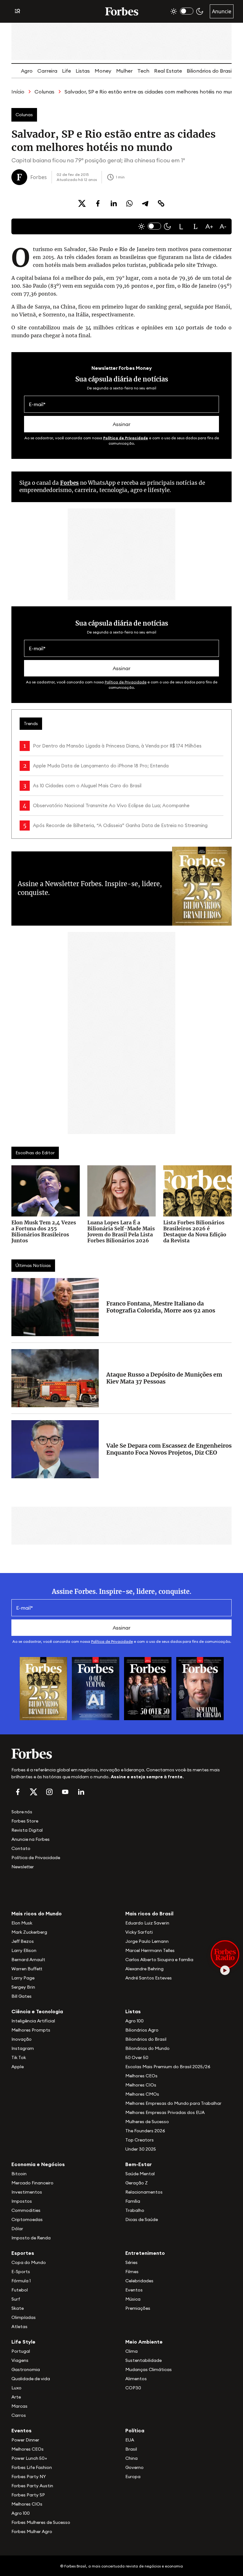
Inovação (22, 2039)
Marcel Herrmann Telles (150, 1950)
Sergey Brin (23, 1987)
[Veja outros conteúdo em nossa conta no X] (34, 1792)
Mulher (124, 71)
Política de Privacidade (126, 438)
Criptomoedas (27, 2219)
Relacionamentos (144, 2192)
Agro (27, 71)
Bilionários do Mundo (147, 2048)
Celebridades (139, 2281)
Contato (21, 1848)
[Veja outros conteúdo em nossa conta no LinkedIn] (81, 1792)
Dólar (17, 2229)
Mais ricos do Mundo (37, 1913)
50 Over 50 (137, 2057)
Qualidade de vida (31, 2379)
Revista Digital (27, 1830)
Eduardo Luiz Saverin (147, 1923)
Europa (133, 2477)
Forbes (69, 483)
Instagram (23, 2048)
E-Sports (21, 2272)
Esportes (23, 2253)
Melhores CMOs (142, 2094)
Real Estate (168, 71)
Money (103, 71)
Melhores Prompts (31, 2030)
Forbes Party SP (28, 2495)
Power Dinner (25, 2440)
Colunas (44, 92)
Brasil (131, 2449)
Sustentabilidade (143, 2360)
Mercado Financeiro (32, 2183)
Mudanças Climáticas (149, 2369)
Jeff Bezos (23, 1941)
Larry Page (23, 1978)
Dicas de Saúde (142, 2219)
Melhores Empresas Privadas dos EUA (165, 2112)
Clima (131, 2351)
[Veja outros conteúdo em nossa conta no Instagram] (49, 1792)
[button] (181, 226)
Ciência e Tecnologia (37, 2011)
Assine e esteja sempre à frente (147, 1777)
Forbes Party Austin (32, 2486)
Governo (134, 2467)
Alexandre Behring (144, 1969)
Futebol (20, 2290)
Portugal (21, 2351)
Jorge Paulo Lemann (147, 1941)
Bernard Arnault (28, 1960)
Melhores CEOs (141, 2076)
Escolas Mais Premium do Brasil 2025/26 (168, 2067)
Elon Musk (22, 1923)
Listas (83, 71)
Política (135, 2430)
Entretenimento (145, 2253)
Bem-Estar (139, 2164)
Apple (18, 2067)
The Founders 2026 (145, 2131)
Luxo (16, 2388)
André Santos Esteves (149, 1978)
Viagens (20, 2360)
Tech (143, 71)
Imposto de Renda (31, 2238)
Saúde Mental (140, 2174)
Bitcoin (19, 2174)
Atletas (19, 2327)
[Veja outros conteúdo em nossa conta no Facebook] (18, 1792)
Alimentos (136, 2379)
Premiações (138, 2308)
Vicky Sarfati (139, 1932)
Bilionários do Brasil (210, 71)
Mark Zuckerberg (29, 1932)
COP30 (133, 2388)
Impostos (22, 2201)
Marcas (19, 2406)
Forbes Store (25, 1821)
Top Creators (140, 2140)
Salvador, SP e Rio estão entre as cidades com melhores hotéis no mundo (152, 92)
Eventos (134, 2290)
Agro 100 (134, 2021)
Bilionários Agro (142, 2030)
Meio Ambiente (144, 2342)
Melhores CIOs (141, 2085)
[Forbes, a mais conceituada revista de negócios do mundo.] (121, 1754)
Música (133, 2299)
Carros (19, 2415)
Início (18, 92)
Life (66, 71)
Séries (131, 2262)
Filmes (132, 2272)
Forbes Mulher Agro (32, 2531)
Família (133, 2201)
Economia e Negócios (38, 2164)
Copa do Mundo (29, 2262)
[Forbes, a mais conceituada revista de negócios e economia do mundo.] (122, 11)
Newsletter (23, 1867)
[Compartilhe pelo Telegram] (145, 203)
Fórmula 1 (21, 2281)
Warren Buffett (27, 1969)
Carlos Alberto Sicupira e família (159, 1960)
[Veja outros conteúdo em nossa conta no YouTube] (65, 1792)
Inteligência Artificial (33, 2021)
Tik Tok (19, 2057)
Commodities (26, 2210)
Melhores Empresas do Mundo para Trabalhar (173, 2103)
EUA (130, 2440)
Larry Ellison (24, 1950)
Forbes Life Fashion (32, 2467)
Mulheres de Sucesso (147, 2122)
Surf (16, 2299)
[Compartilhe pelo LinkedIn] (114, 203)
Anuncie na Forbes (31, 1839)
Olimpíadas (24, 2317)
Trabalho (135, 2210)
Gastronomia (26, 2369)
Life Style (23, 2342)
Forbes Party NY (29, 2477)
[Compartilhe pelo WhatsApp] (129, 203)
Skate (18, 2308)
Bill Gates (22, 1996)
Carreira (47, 71)
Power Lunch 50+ (29, 2458)
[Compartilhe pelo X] (82, 203)
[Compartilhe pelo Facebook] (98, 203)
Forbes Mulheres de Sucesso (41, 2522)
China (131, 2458)
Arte (16, 2397)
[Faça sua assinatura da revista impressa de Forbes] (43, 1688)
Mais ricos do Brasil (149, 1913)
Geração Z (137, 2183)
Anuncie (222, 11)
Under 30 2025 (141, 2149)
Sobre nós (22, 1812)
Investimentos (27, 2192)
